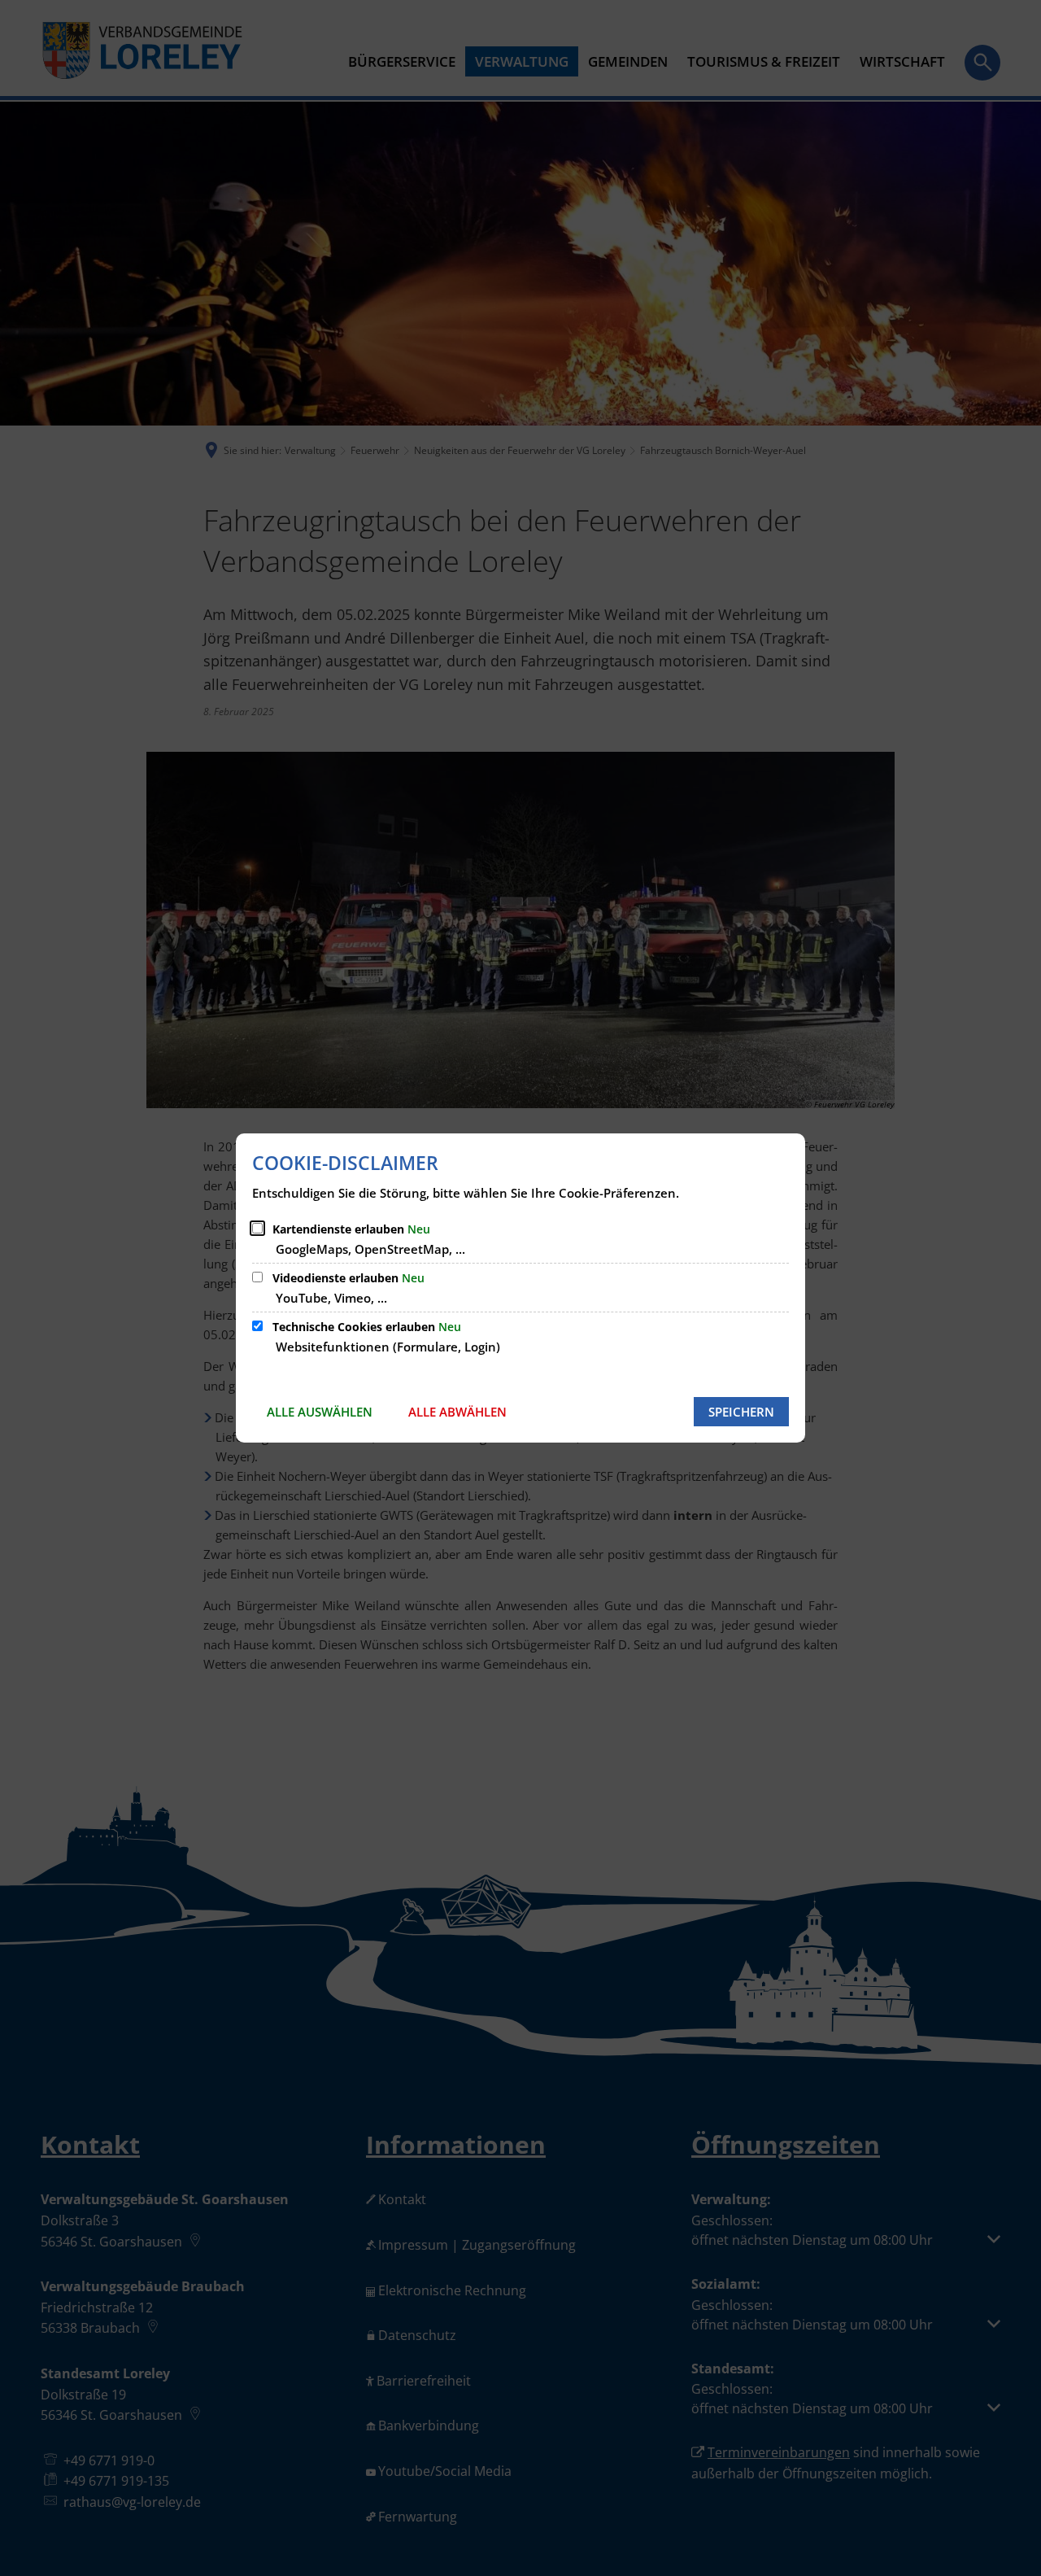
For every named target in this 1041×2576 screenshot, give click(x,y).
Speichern (741, 1412)
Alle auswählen (320, 1412)
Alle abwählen (457, 1412)
